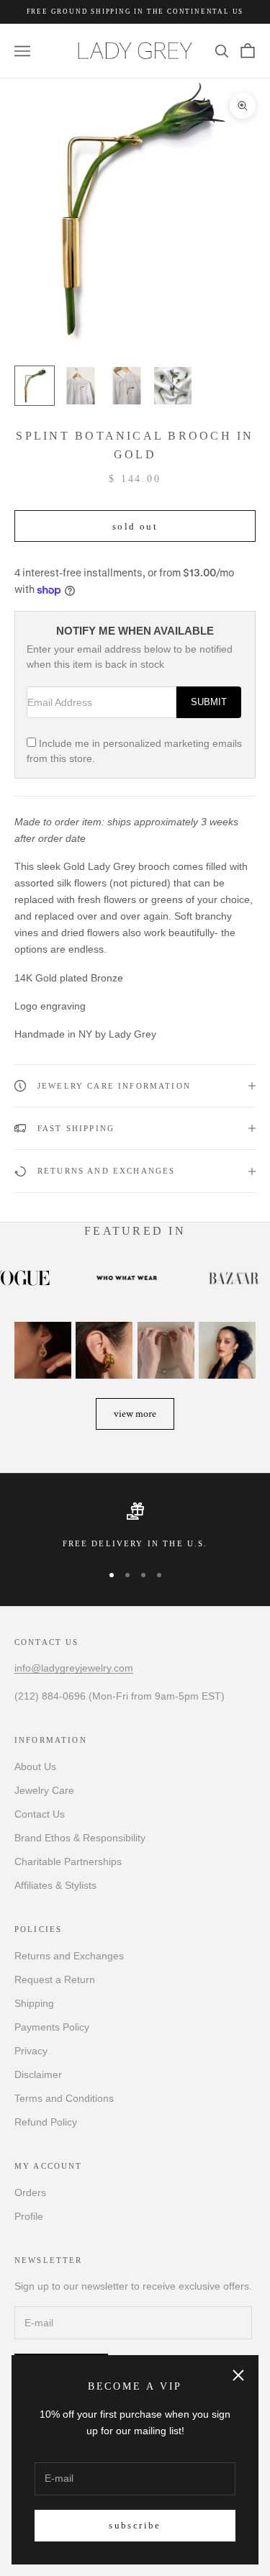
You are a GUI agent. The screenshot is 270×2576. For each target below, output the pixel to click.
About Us (35, 1767)
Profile (29, 2216)
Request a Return (55, 1979)
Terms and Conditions (64, 2098)
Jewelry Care (44, 1790)
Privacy (31, 2051)
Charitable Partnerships (68, 1861)
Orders (30, 2192)
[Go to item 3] (127, 386)
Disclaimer (38, 2074)
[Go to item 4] (173, 386)
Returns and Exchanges (69, 1956)
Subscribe (135, 2525)
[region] (135, 1526)
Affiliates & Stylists (55, 1885)
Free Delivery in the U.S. (135, 1543)
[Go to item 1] (35, 386)
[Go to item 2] (81, 386)
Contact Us (40, 1814)
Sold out (135, 526)
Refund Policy (46, 2122)
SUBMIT (209, 702)
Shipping (34, 2003)
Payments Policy (52, 2027)
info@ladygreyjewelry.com (74, 1668)
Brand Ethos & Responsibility (80, 1838)
